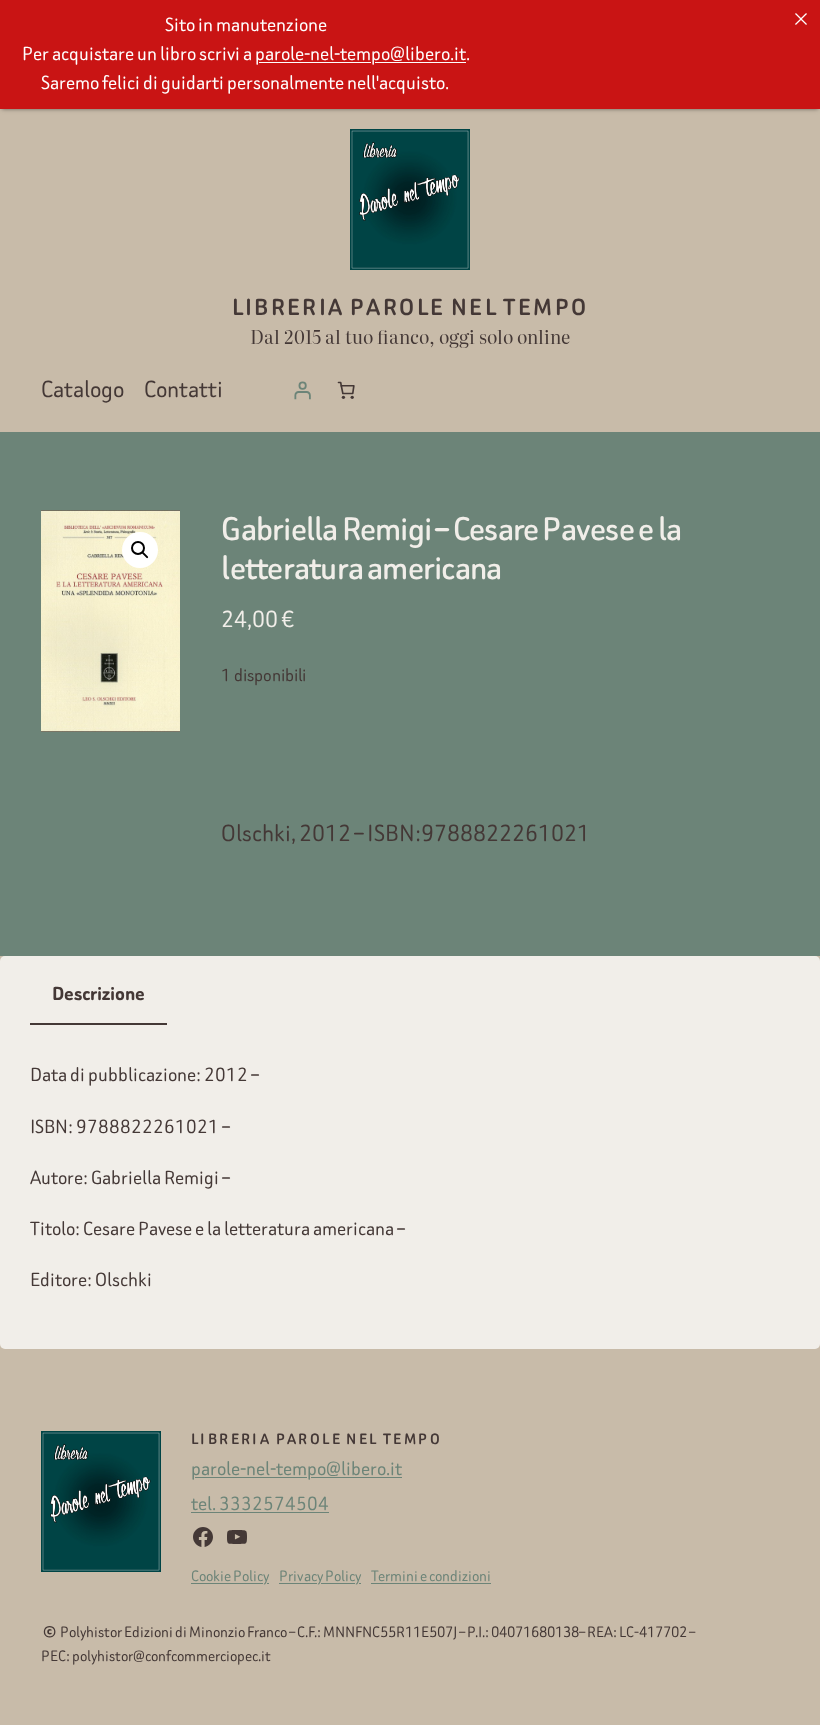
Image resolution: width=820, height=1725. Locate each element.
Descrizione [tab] (98, 994)
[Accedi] (302, 390)
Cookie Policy (230, 1575)
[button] (140, 550)
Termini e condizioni (431, 1575)
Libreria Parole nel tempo (410, 307)
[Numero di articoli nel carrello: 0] (346, 390)
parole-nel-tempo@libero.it (296, 1468)
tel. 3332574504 (260, 1503)
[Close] (801, 19)
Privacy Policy (320, 1575)
